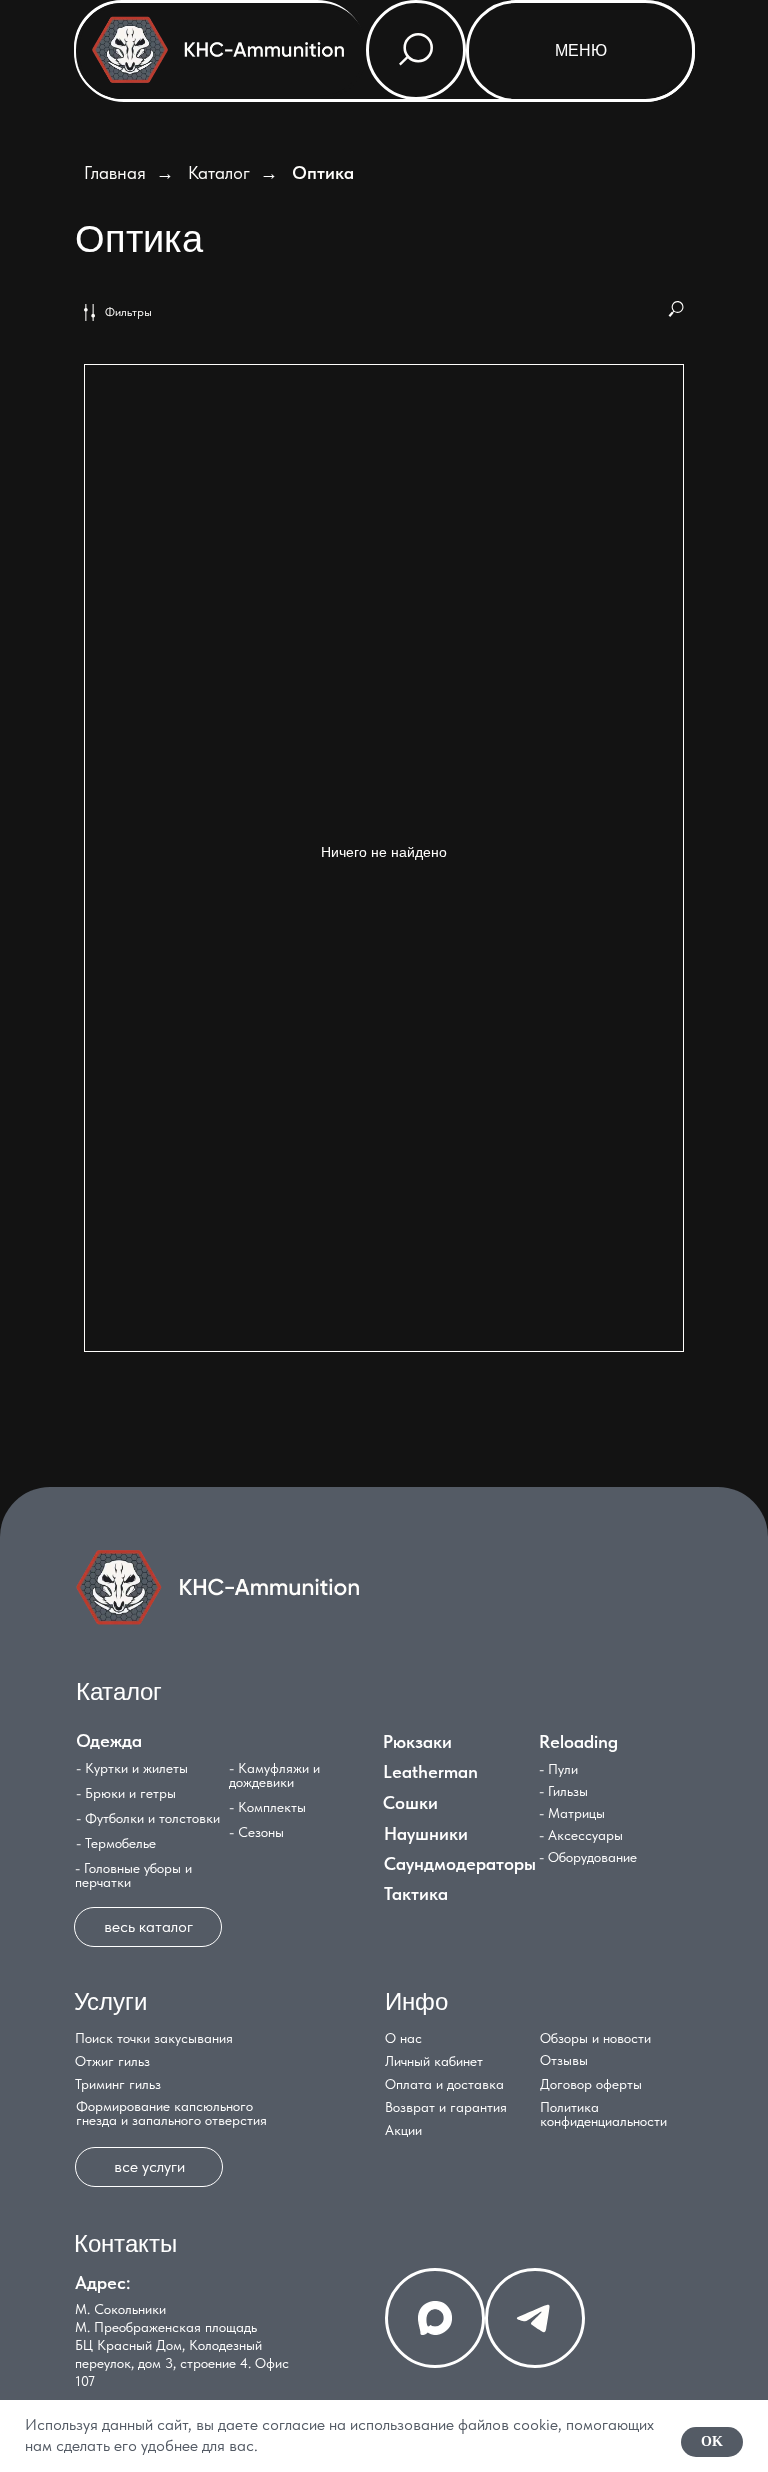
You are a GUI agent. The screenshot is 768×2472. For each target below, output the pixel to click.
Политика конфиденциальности (603, 2114)
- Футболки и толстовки (148, 1818)
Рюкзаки (417, 1741)
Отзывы (564, 2060)
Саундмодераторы (460, 1863)
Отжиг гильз (112, 2061)
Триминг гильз (118, 2084)
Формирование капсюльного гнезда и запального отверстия (171, 2113)
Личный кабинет (434, 2061)
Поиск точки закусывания (154, 2038)
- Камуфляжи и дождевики (274, 1775)
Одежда (109, 1740)
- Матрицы (572, 1813)
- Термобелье (116, 1843)
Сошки (410, 1802)
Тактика (416, 1893)
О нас (403, 2038)
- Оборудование (588, 1857)
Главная (115, 172)
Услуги (110, 2001)
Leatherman (430, 1771)
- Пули (558, 1769)
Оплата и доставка (444, 2084)
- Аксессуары (581, 1835)
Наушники (426, 1833)
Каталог (219, 172)
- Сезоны (256, 1832)
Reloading (578, 1741)
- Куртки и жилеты (132, 1768)
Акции (403, 2130)
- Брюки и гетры (126, 1793)
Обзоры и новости (595, 2038)
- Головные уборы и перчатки (133, 1875)
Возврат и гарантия (446, 2107)
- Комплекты (267, 1807)
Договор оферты (591, 2084)
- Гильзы (563, 1791)
